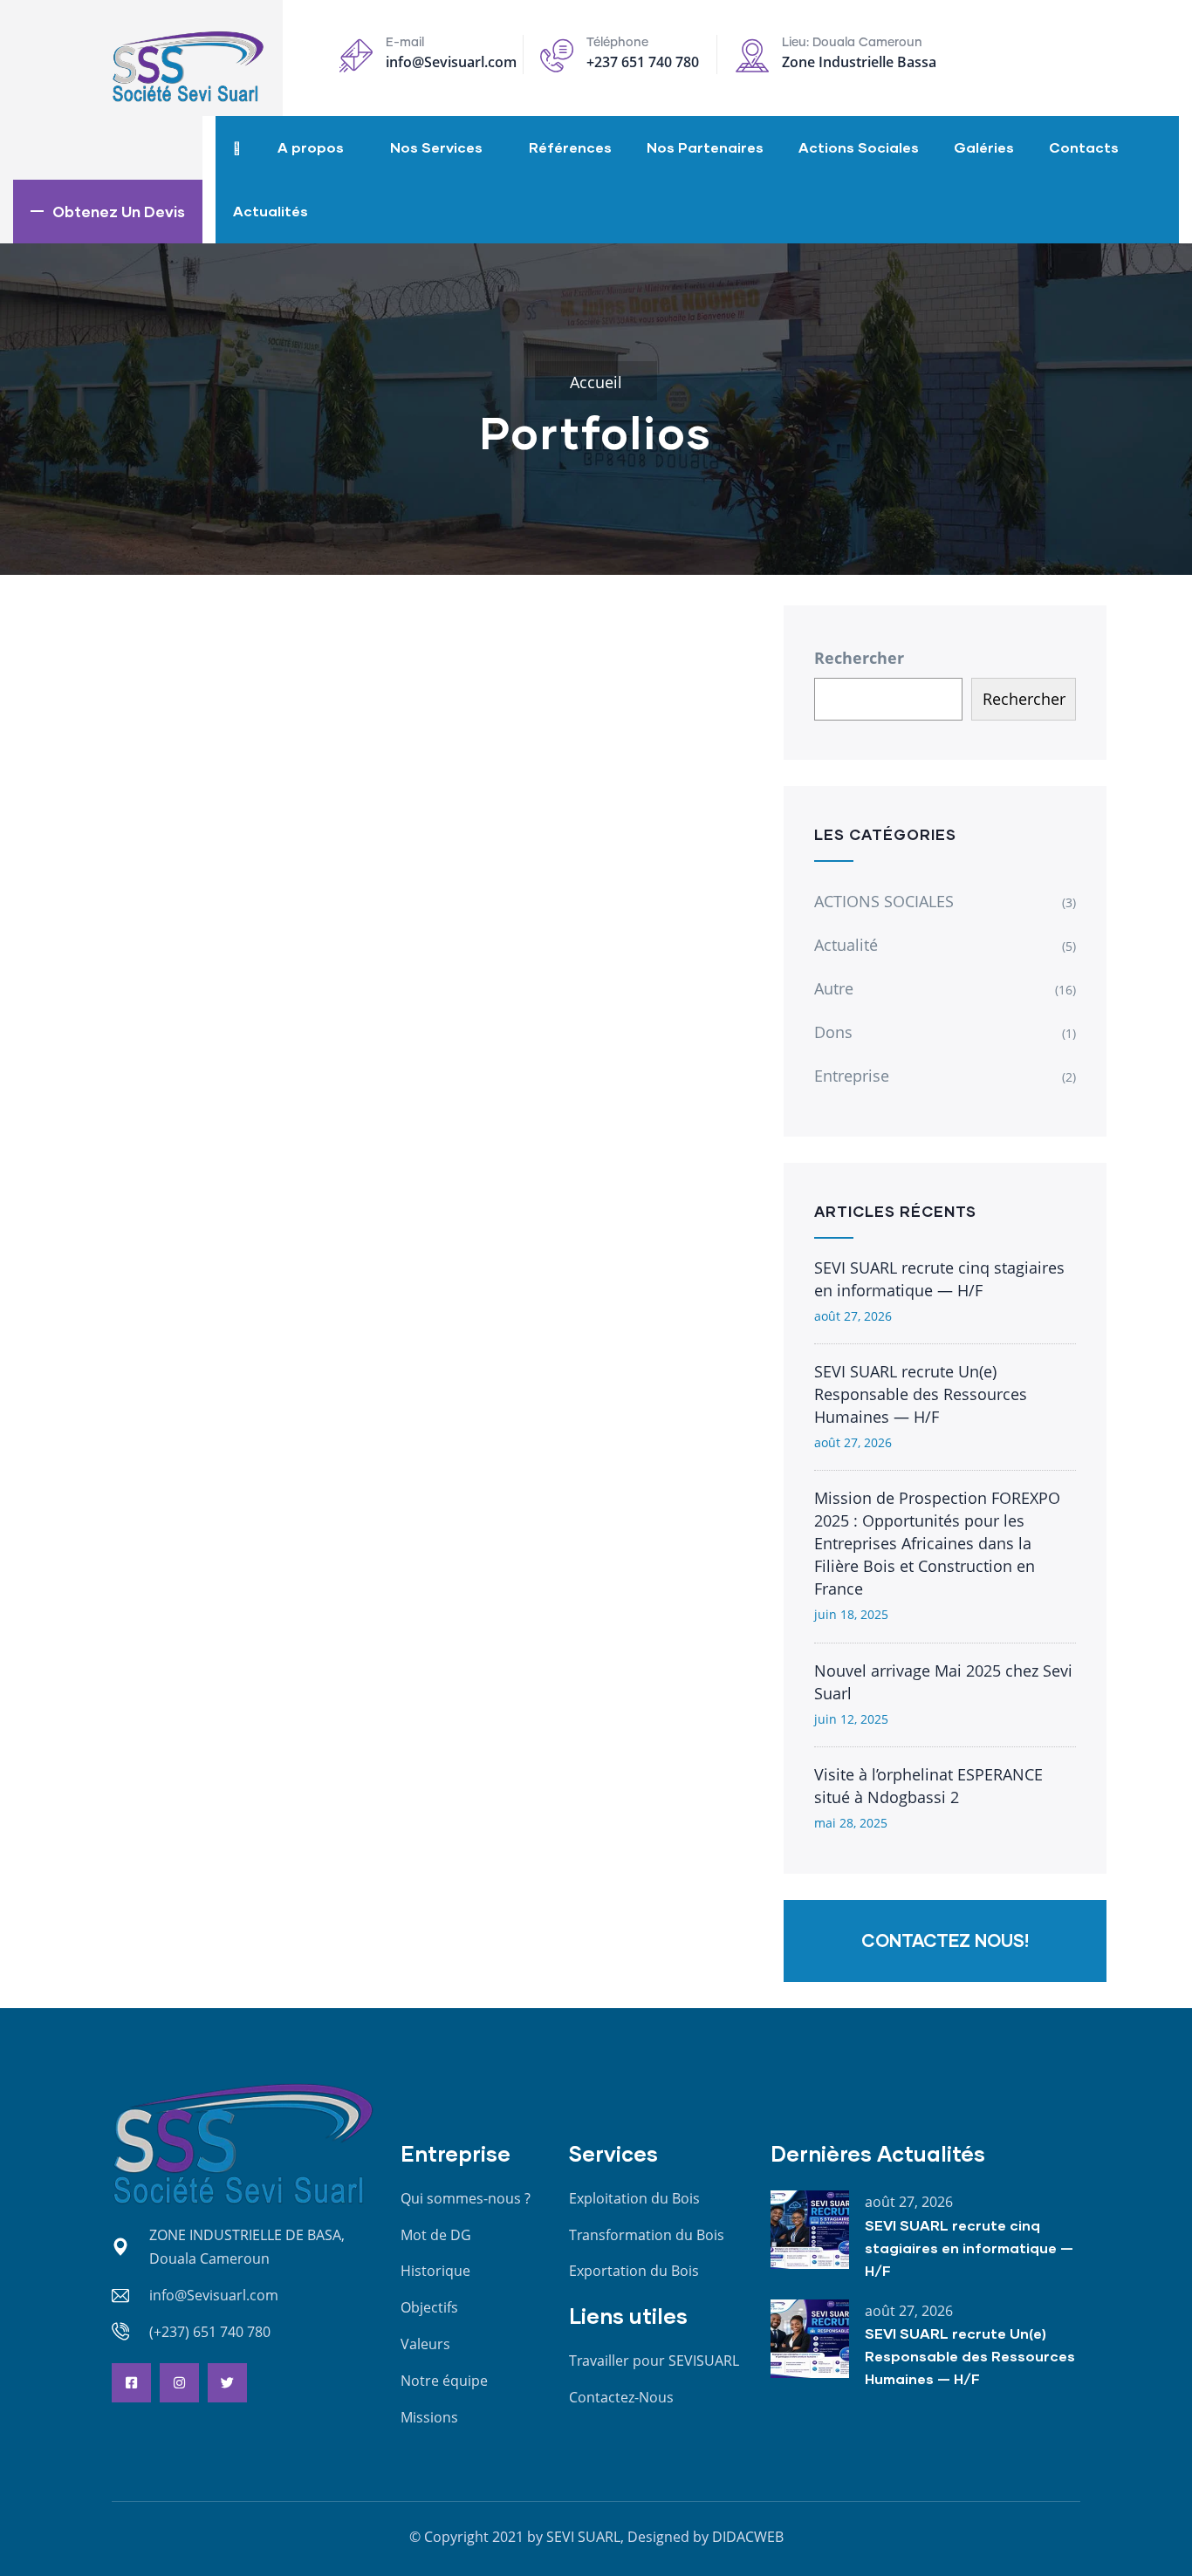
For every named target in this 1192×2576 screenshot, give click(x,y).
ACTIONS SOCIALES (884, 901)
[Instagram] (179, 2383)
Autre (834, 988)
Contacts (1084, 147)
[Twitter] (227, 2383)
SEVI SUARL (583, 2537)
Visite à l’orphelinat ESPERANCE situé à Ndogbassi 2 (928, 1786)
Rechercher (859, 658)
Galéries (984, 147)
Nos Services (436, 147)
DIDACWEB (748, 2537)
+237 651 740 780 (643, 62)
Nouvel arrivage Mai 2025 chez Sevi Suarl (943, 1682)
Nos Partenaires (705, 147)
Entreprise (852, 1076)
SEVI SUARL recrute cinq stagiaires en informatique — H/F (939, 1279)
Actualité (846, 945)
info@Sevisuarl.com (451, 62)
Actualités (271, 211)
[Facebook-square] (131, 2383)
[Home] (188, 67)
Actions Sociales (859, 147)
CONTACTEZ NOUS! (945, 1940)
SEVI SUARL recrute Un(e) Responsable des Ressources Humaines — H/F (921, 1394)
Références (570, 147)
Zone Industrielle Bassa (859, 62)
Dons (833, 1032)
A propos (311, 147)
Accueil (596, 382)
